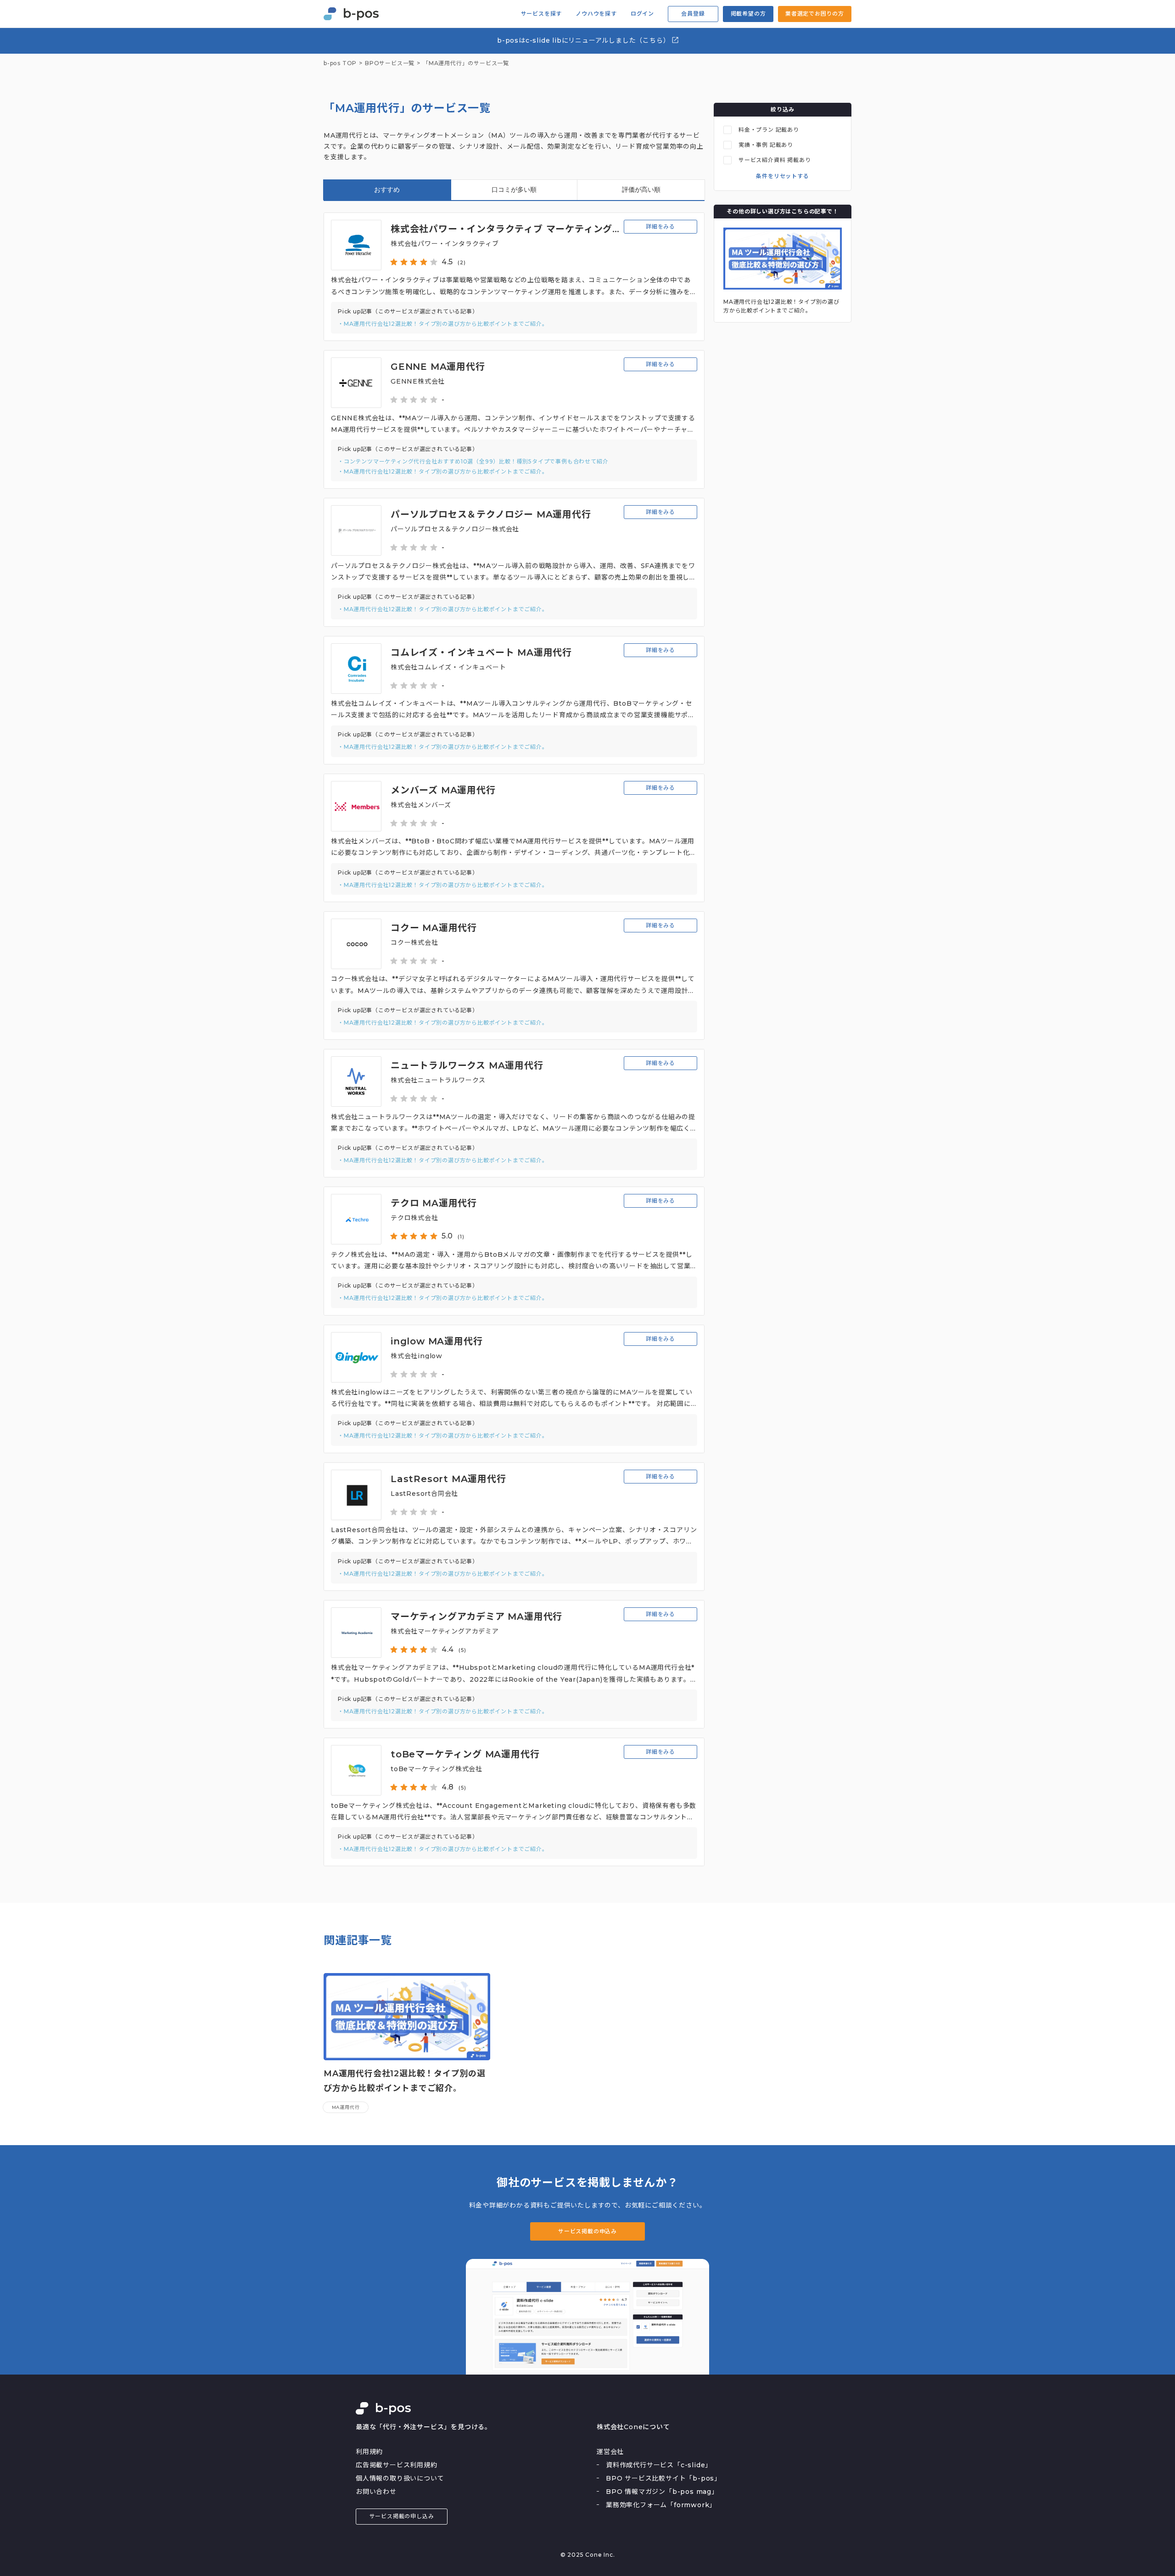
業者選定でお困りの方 (815, 14)
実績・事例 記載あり (766, 145)
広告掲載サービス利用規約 (397, 2465)
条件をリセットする (782, 176)
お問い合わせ (376, 2492)
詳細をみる (660, 226)
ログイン (642, 14)
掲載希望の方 (748, 14)
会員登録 (693, 14)
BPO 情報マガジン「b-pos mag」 (662, 2492)
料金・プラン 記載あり (769, 130)
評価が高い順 (641, 190)
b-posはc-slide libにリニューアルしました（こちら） (585, 40)
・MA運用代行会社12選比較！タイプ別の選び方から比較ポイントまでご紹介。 (443, 324)
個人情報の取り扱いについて (400, 2478)
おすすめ (387, 190)
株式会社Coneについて (633, 2427)
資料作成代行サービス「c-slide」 (659, 2465)
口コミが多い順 (514, 190)
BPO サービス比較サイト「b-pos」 (663, 2478)
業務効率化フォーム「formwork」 (661, 2505)
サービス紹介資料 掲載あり (775, 160)
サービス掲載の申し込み (402, 2516)
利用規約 (369, 2452)
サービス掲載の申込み (587, 2231)
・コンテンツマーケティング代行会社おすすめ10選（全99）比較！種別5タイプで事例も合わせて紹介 (473, 461)
